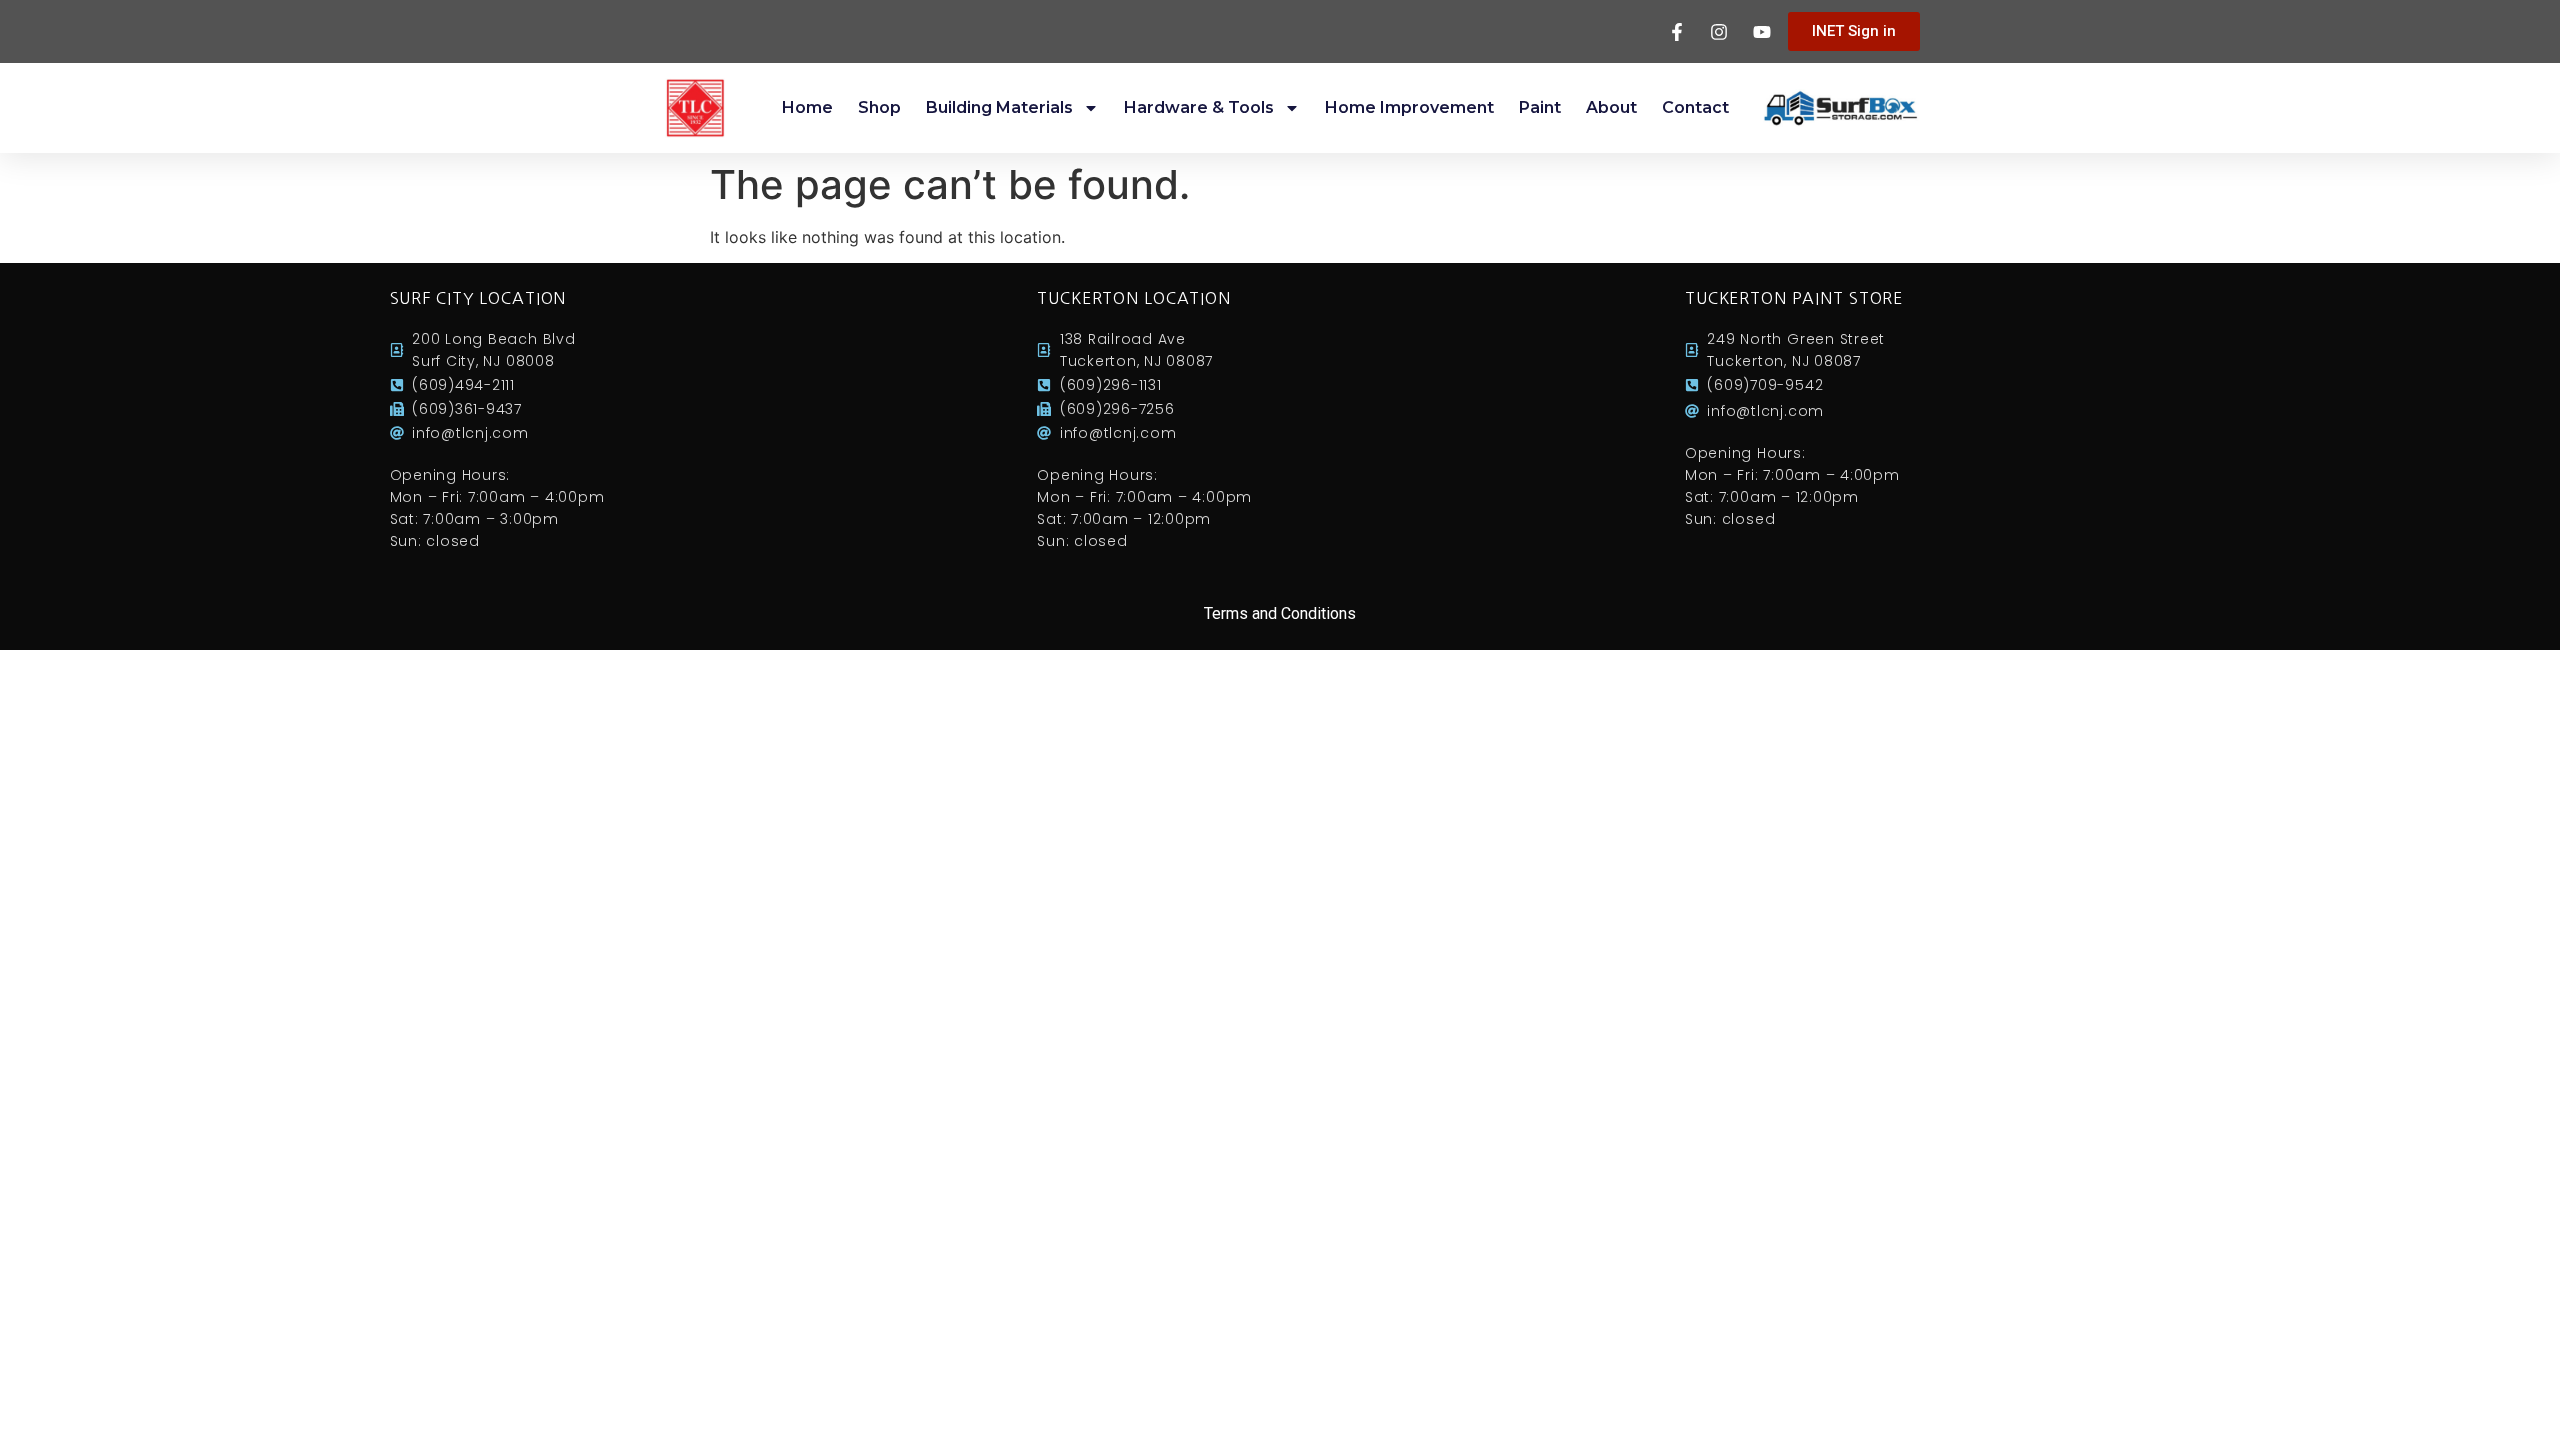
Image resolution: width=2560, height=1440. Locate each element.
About (1611, 107)
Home (807, 107)
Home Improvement (1409, 107)
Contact (1695, 107)
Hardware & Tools (1199, 107)
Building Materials (999, 107)
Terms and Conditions (1280, 613)
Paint (1540, 107)
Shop (879, 107)
